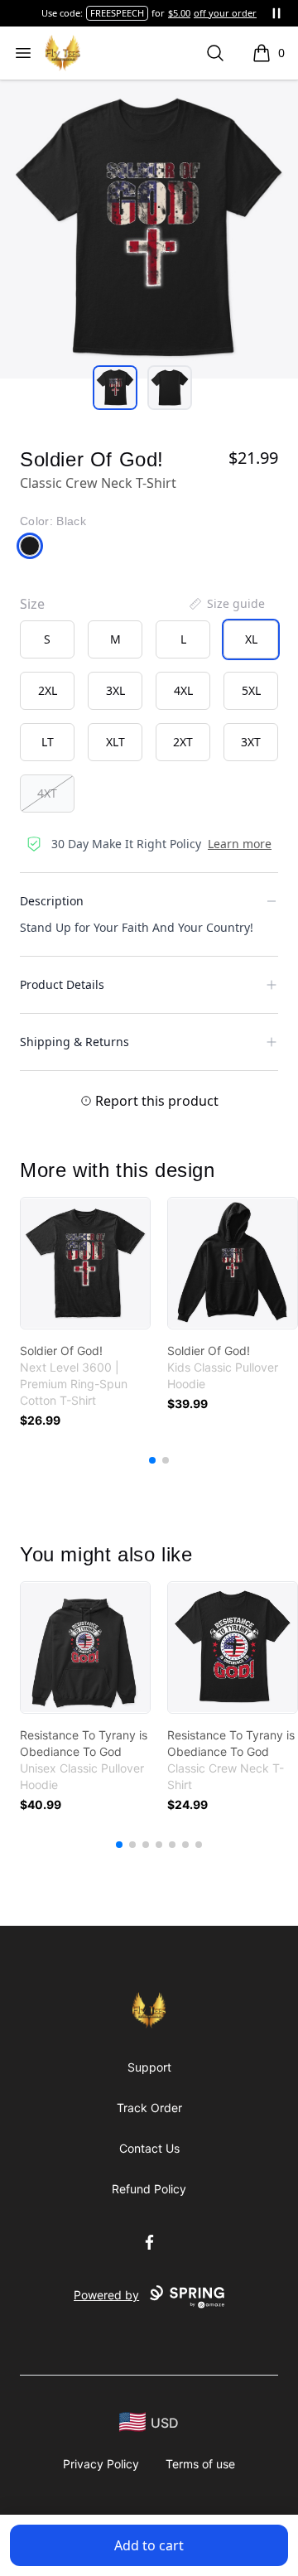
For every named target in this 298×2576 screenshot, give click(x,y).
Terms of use (200, 2464)
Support (149, 2067)
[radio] (47, 639)
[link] (85, 1263)
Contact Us (149, 2148)
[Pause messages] (276, 13)
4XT (47, 793)
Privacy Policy (101, 2464)
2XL (48, 690)
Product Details (62, 984)
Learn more (240, 844)
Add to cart (149, 2545)
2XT (183, 742)
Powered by (106, 2295)
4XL (183, 690)
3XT (251, 742)
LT (48, 742)
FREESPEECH (117, 13)
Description (52, 901)
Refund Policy (149, 2189)
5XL (251, 690)
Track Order (149, 2108)
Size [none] (32, 604)
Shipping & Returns (74, 1042)
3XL (115, 690)
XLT (115, 742)
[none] (226, 604)
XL (251, 639)
